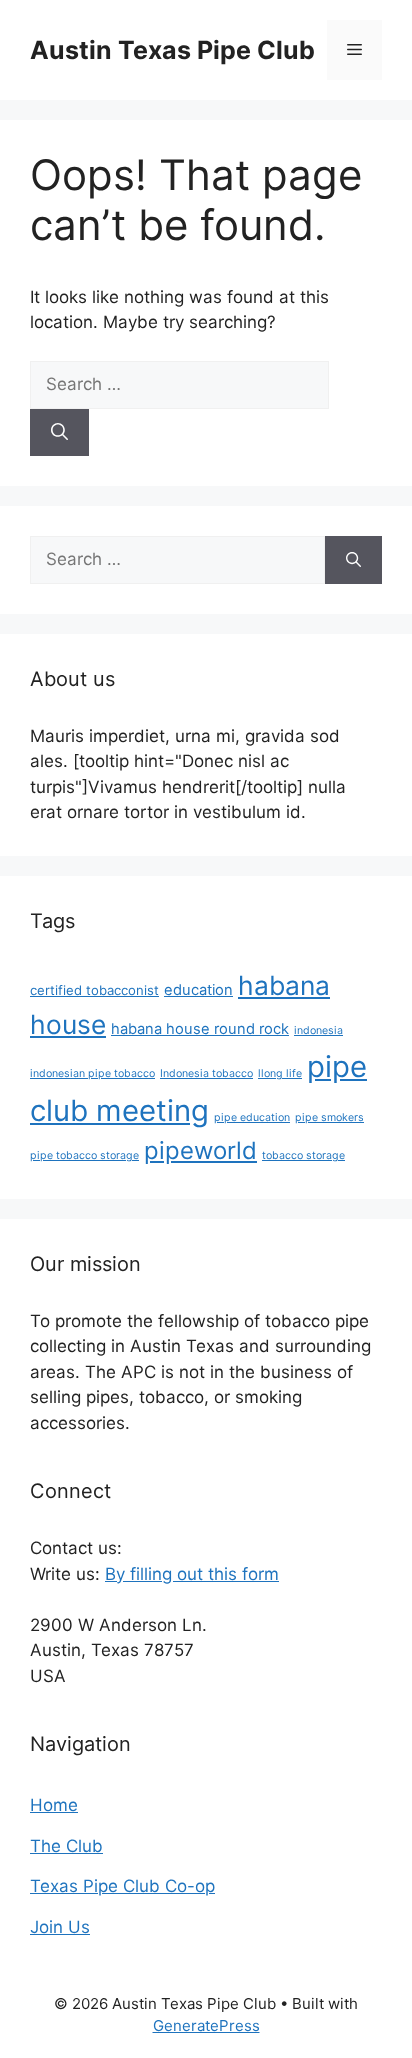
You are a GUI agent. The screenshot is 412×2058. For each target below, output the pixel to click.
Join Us (60, 1927)
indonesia (318, 1030)
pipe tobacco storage (84, 1155)
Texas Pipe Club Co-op (122, 1886)
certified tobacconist (94, 990)
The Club (66, 1846)
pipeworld (200, 1150)
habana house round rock (200, 1029)
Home (54, 1805)
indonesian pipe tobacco (92, 1073)
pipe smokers (329, 1117)
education (198, 990)
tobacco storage (303, 1155)
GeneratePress (206, 2025)
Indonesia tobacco (206, 1073)
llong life (280, 1073)
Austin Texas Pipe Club (172, 50)
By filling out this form (192, 1574)
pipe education (252, 1117)
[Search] (59, 433)
